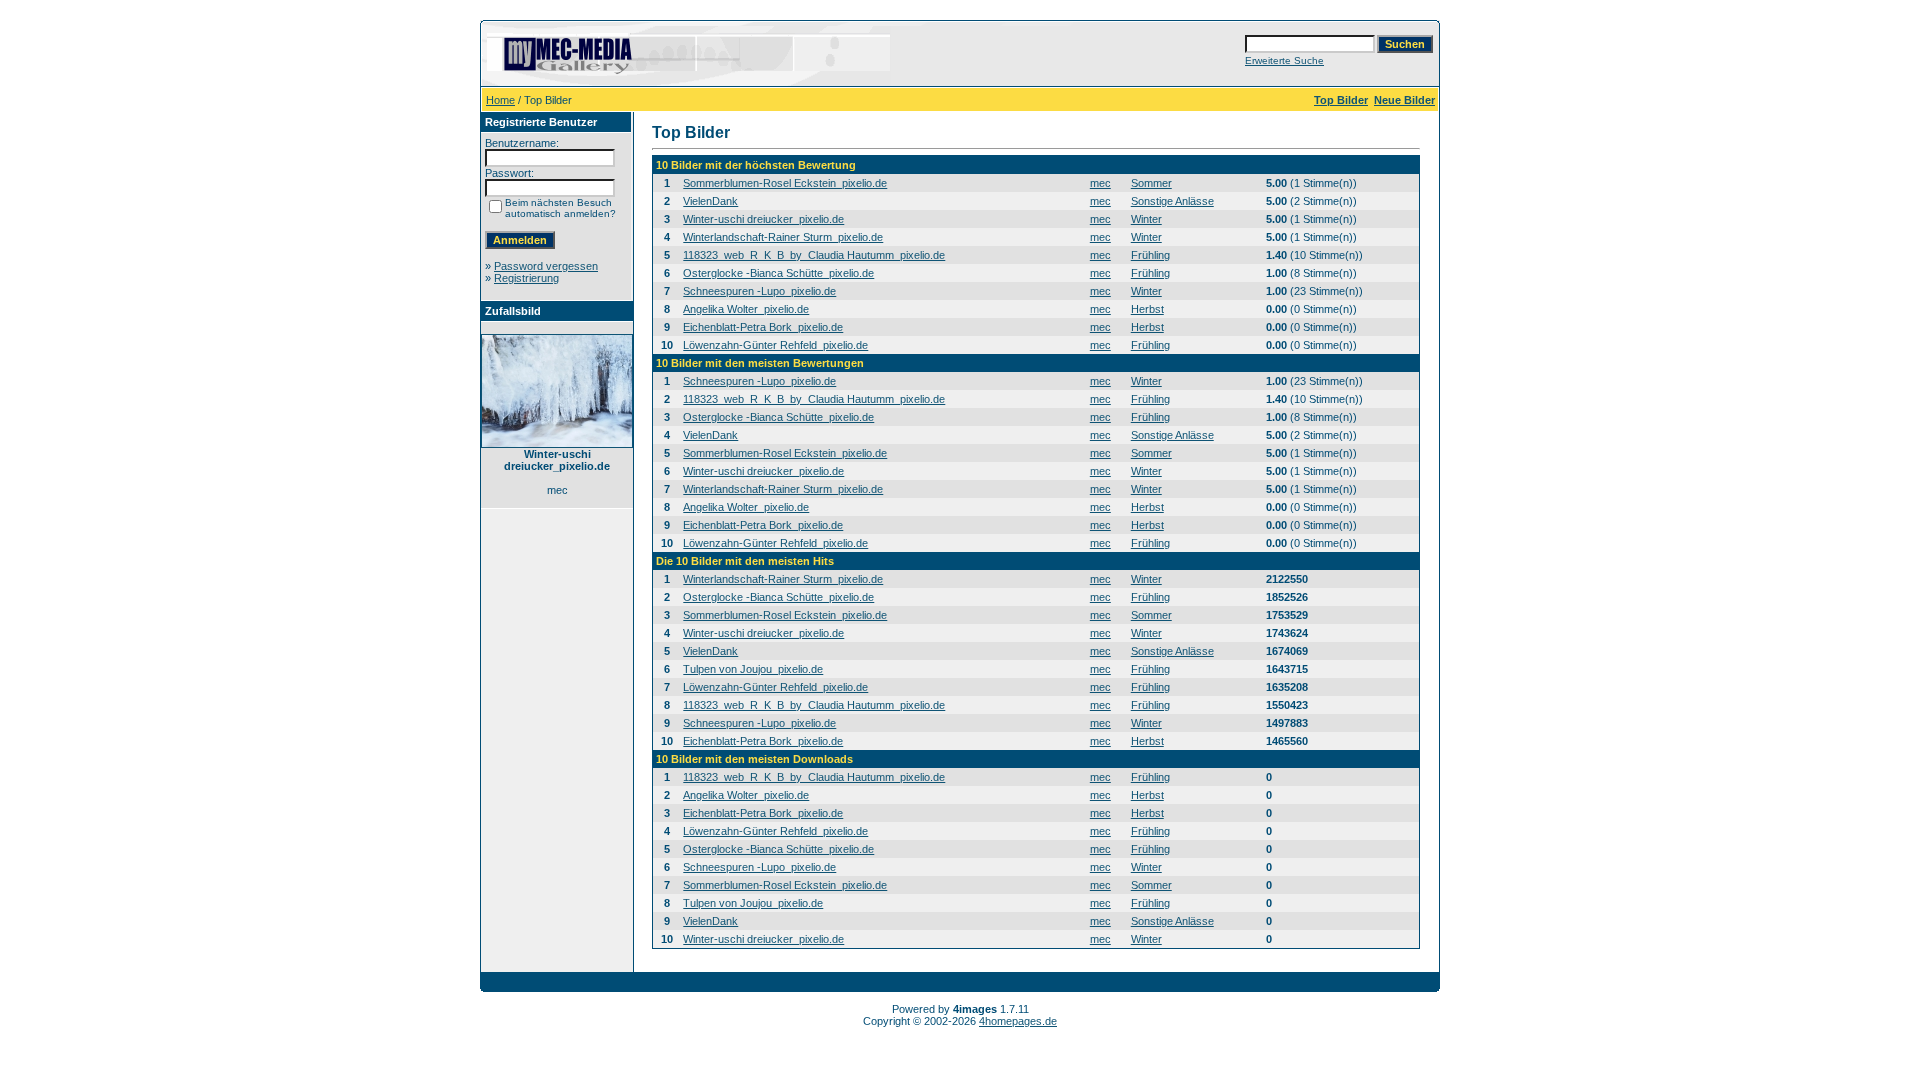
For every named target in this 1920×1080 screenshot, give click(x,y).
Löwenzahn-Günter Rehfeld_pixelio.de (775, 345)
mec (1100, 183)
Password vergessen (546, 266)
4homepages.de (1018, 1021)
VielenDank (710, 201)
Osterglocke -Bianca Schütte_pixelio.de (778, 273)
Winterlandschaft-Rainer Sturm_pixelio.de (783, 237)
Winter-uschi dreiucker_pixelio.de (763, 219)
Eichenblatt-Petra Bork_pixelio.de (763, 327)
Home (500, 100)
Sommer (1151, 183)
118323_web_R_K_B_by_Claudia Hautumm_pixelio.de (814, 255)
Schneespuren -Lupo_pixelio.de (759, 291)
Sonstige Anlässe (1172, 201)
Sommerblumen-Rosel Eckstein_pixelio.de (785, 183)
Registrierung (526, 278)
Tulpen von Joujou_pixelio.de (753, 669)
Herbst (1147, 309)
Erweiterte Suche (1284, 60)
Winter (1146, 219)
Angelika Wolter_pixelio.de (746, 309)
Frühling (1150, 255)
